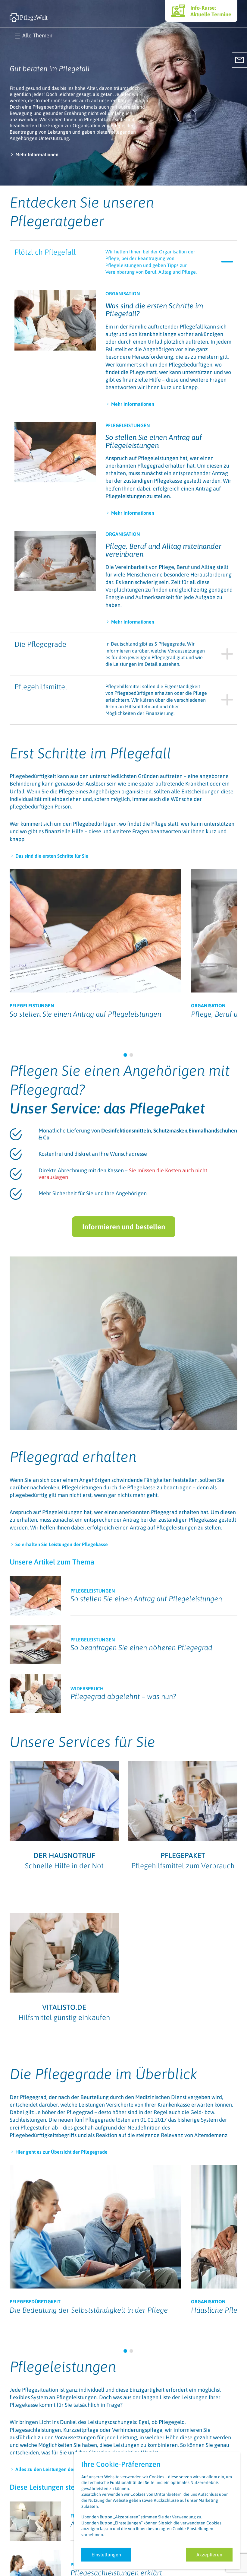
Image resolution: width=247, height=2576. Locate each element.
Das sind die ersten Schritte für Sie (52, 856)
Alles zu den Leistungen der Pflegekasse (59, 2469)
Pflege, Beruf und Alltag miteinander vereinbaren (163, 550)
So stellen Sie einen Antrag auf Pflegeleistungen (154, 441)
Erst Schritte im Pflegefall (90, 753)
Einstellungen (106, 2555)
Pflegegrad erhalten (73, 1457)
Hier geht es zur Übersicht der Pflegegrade (61, 2152)
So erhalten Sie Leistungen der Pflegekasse (62, 1544)
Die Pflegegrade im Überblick (104, 2074)
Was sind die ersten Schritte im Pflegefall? (154, 310)
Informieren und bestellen (124, 1227)
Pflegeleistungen (63, 2366)
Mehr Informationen (37, 154)
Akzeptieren (209, 2555)
